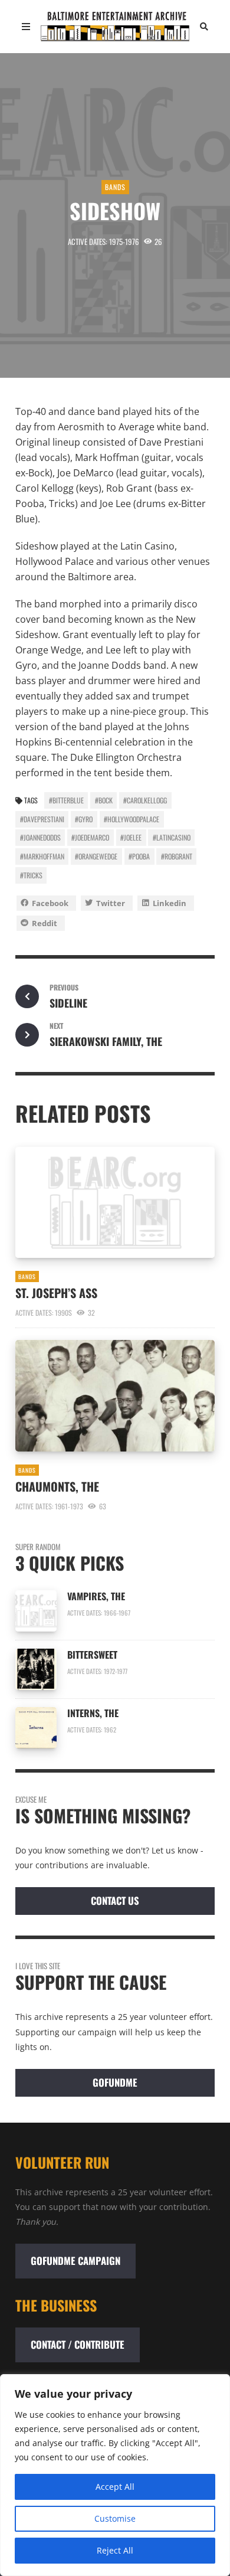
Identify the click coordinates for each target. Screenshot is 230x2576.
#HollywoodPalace (132, 819)
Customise (115, 2518)
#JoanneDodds (40, 837)
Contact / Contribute (78, 2344)
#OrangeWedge (96, 856)
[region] (115, 2475)
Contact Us (115, 1900)
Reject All (115, 2550)
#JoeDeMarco (90, 837)
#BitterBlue (66, 800)
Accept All (115, 2487)
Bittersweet (93, 1655)
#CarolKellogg (145, 800)
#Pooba (139, 856)
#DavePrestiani (42, 819)
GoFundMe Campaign (75, 2260)
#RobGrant (177, 856)
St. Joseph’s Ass (56, 1293)
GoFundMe (115, 2082)
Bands (115, 187)
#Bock (104, 800)
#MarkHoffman (42, 856)
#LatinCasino (172, 837)
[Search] (204, 27)
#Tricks (31, 875)
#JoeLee (131, 837)
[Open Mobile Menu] (26, 27)
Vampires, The (98, 1596)
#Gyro (84, 819)
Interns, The (93, 1713)
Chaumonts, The (57, 1486)
